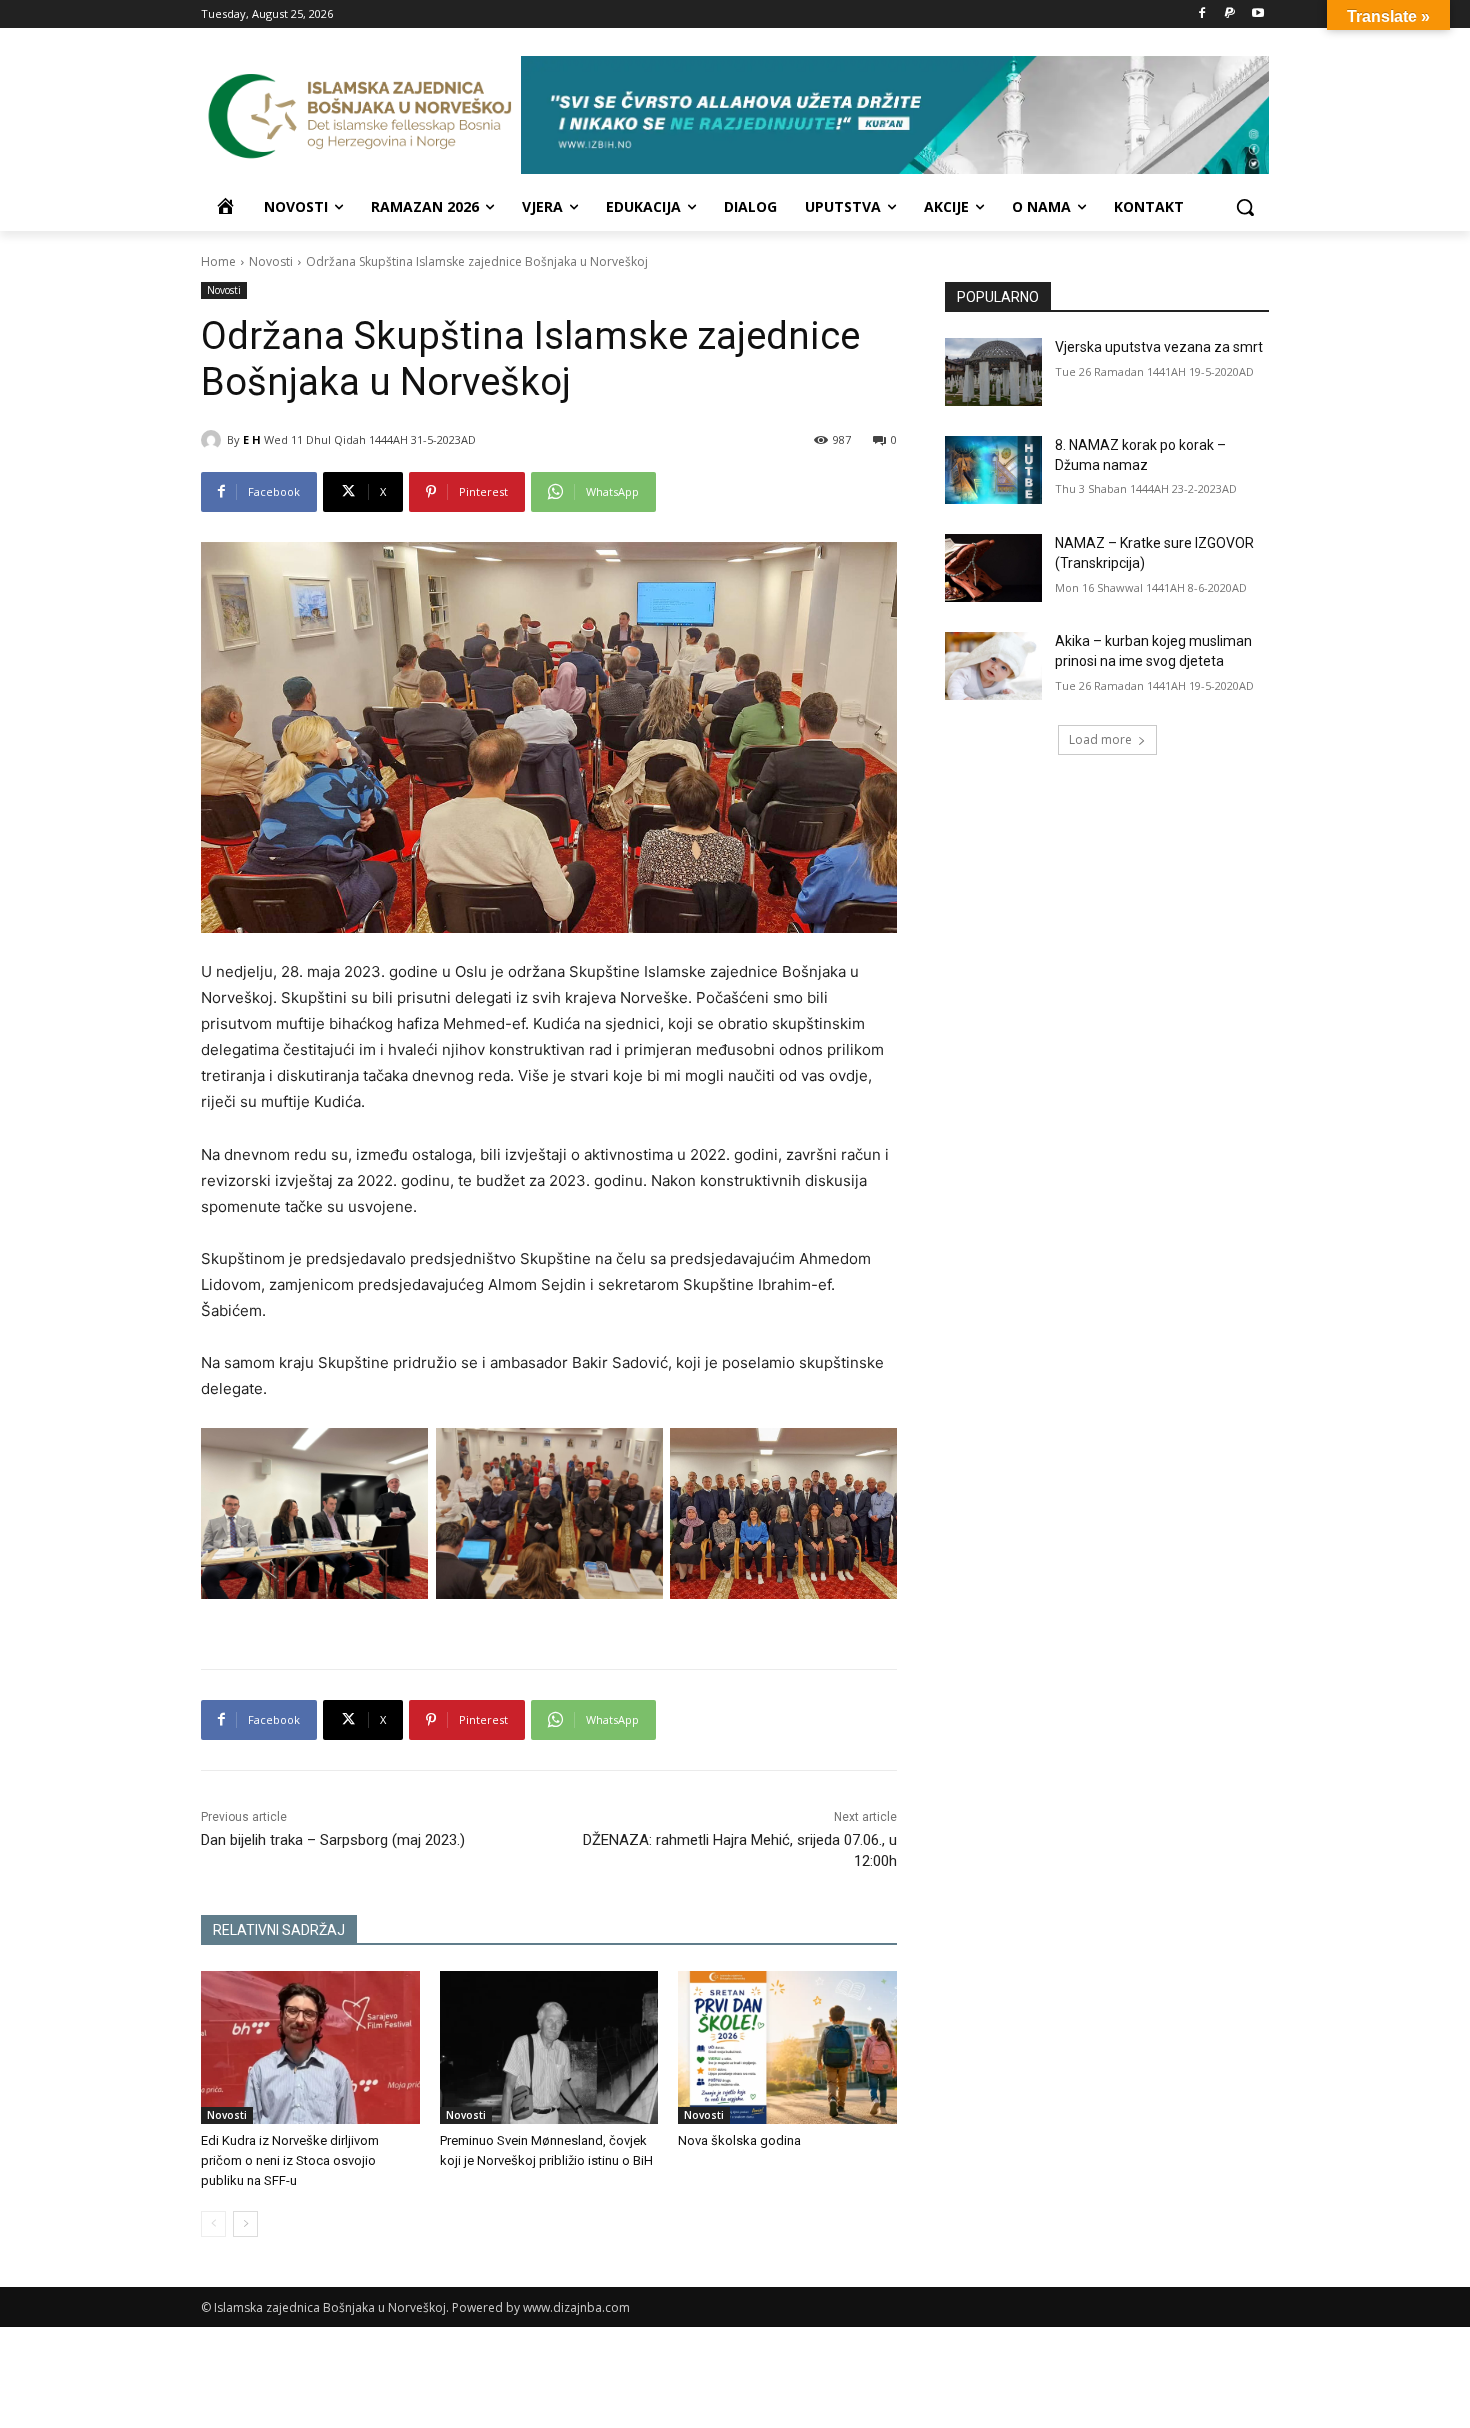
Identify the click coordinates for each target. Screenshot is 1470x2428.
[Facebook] (1202, 14)
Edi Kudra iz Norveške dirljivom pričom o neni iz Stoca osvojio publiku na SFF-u (290, 2160)
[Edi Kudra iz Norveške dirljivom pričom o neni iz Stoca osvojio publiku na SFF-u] (310, 2047)
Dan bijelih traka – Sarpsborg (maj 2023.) (333, 1840)
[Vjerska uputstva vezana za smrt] (993, 372)
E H (252, 439)
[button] (1245, 207)
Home (218, 261)
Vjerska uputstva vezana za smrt (1159, 347)
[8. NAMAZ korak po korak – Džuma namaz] (993, 470)
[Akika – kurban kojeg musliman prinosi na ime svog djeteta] (993, 666)
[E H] (214, 440)
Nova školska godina (739, 2140)
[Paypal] (1229, 14)
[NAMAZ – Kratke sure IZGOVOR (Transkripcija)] (993, 568)
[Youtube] (1257, 14)
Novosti (271, 261)
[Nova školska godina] (787, 2047)
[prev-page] (213, 2224)
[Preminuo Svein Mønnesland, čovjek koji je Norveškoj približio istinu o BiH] (549, 2047)
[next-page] (245, 2224)
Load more (1100, 739)
